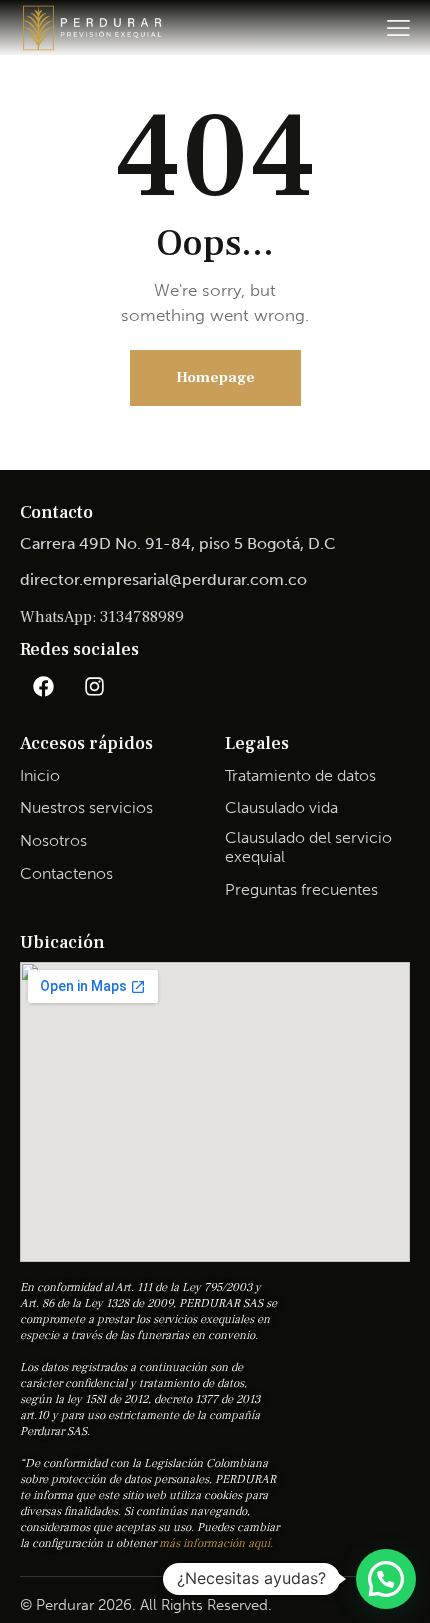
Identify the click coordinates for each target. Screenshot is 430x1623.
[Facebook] (43, 686)
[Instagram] (94, 686)
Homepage (215, 377)
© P (32, 1605)
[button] (386, 1579)
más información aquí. (216, 1543)
